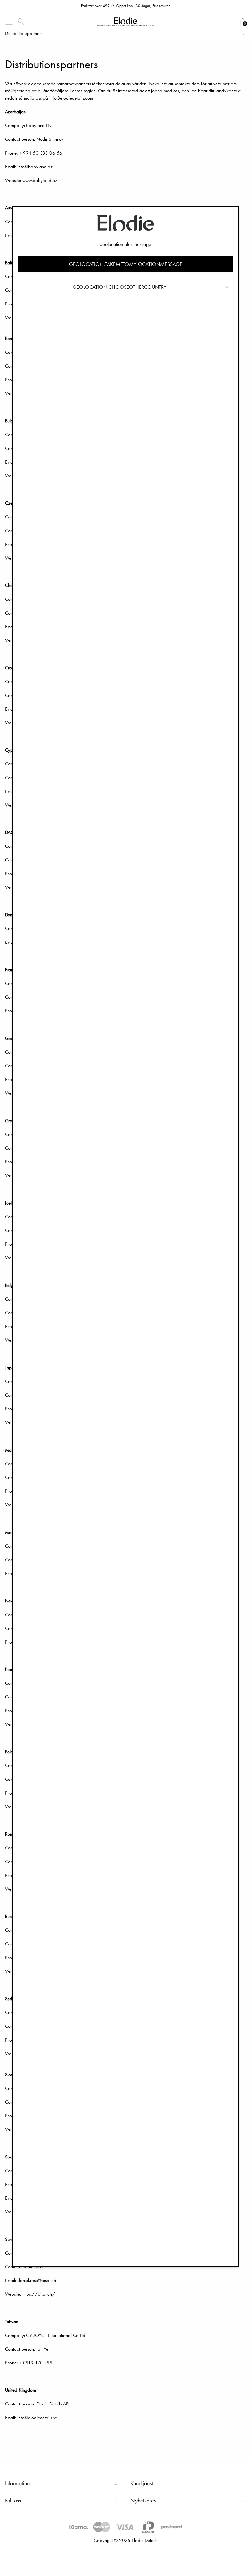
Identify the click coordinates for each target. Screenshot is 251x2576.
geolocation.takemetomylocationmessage (126, 264)
